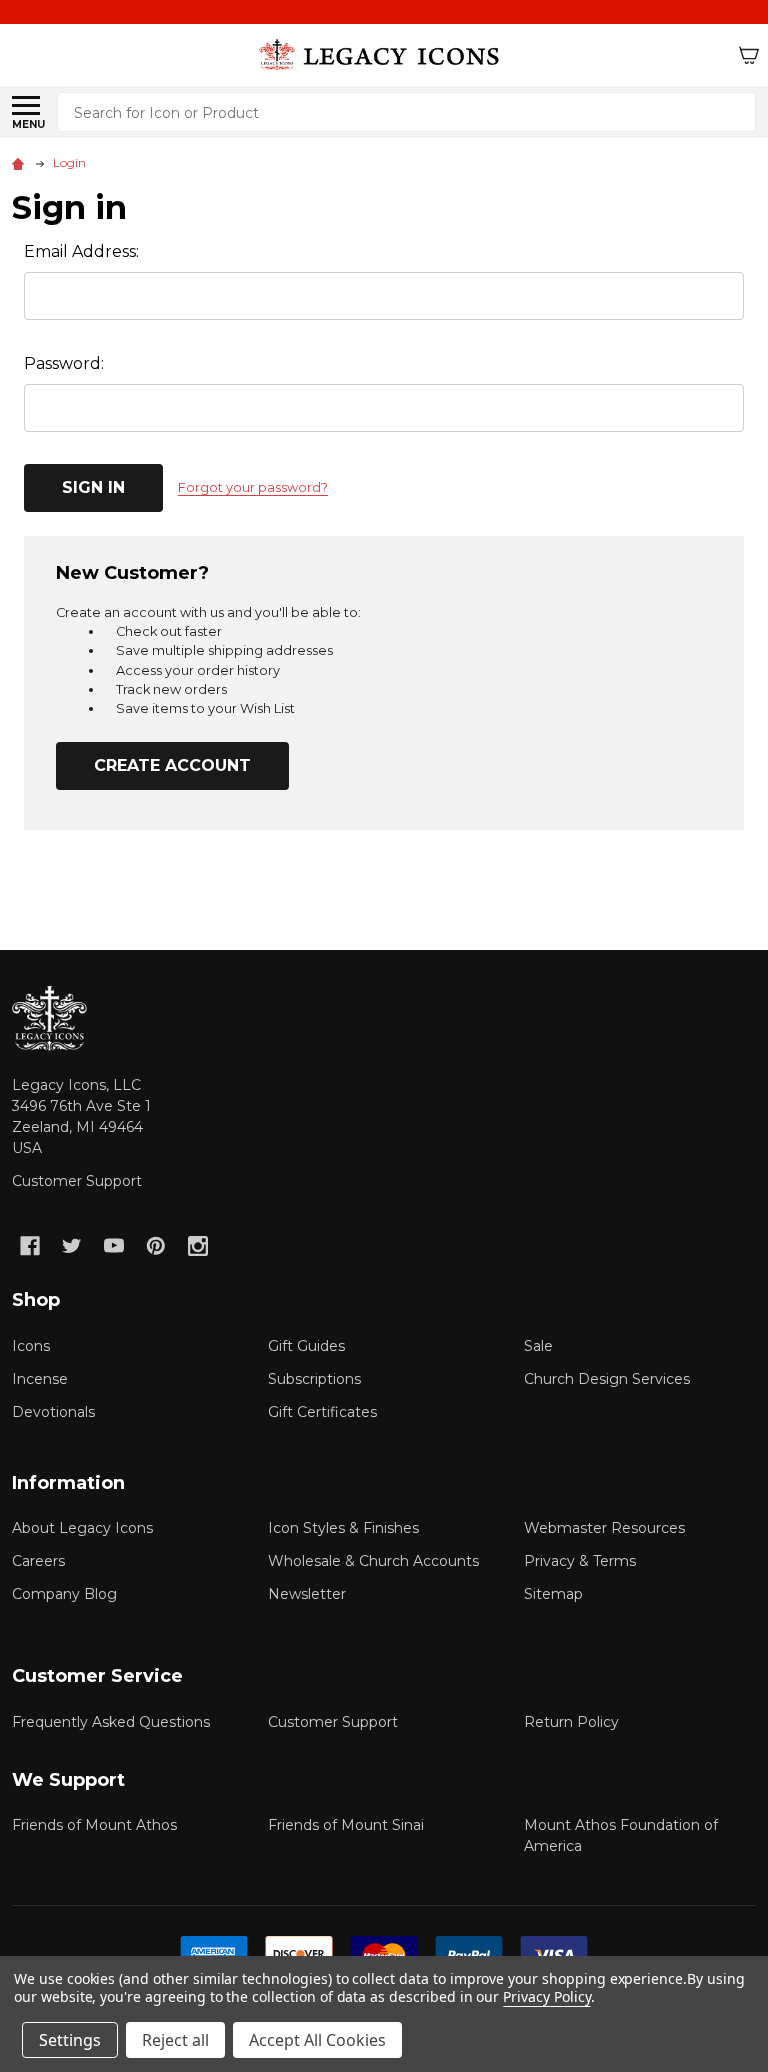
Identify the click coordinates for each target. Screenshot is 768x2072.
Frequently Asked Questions (111, 1722)
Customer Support (77, 1181)
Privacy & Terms (580, 1561)
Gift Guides (306, 1346)
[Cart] (749, 55)
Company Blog (64, 1594)
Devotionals (53, 1412)
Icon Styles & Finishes (343, 1528)
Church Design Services (607, 1379)
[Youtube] (114, 1246)
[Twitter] (72, 1246)
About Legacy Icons (82, 1528)
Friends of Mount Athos (94, 1825)
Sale (538, 1346)
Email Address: (81, 251)
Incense (40, 1379)
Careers (38, 1561)
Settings (70, 2040)
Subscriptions (314, 1379)
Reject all (175, 2040)
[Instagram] (198, 1246)
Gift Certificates (322, 1412)
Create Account (172, 765)
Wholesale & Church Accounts (373, 1561)
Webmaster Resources (604, 1528)
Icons (31, 1346)
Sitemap (553, 1594)
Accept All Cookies (317, 2040)
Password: (64, 363)
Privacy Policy (546, 1996)
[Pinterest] (156, 1246)
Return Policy (571, 1722)
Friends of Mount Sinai (346, 1825)
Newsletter (307, 1594)
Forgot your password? (253, 487)
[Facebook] (30, 1246)
